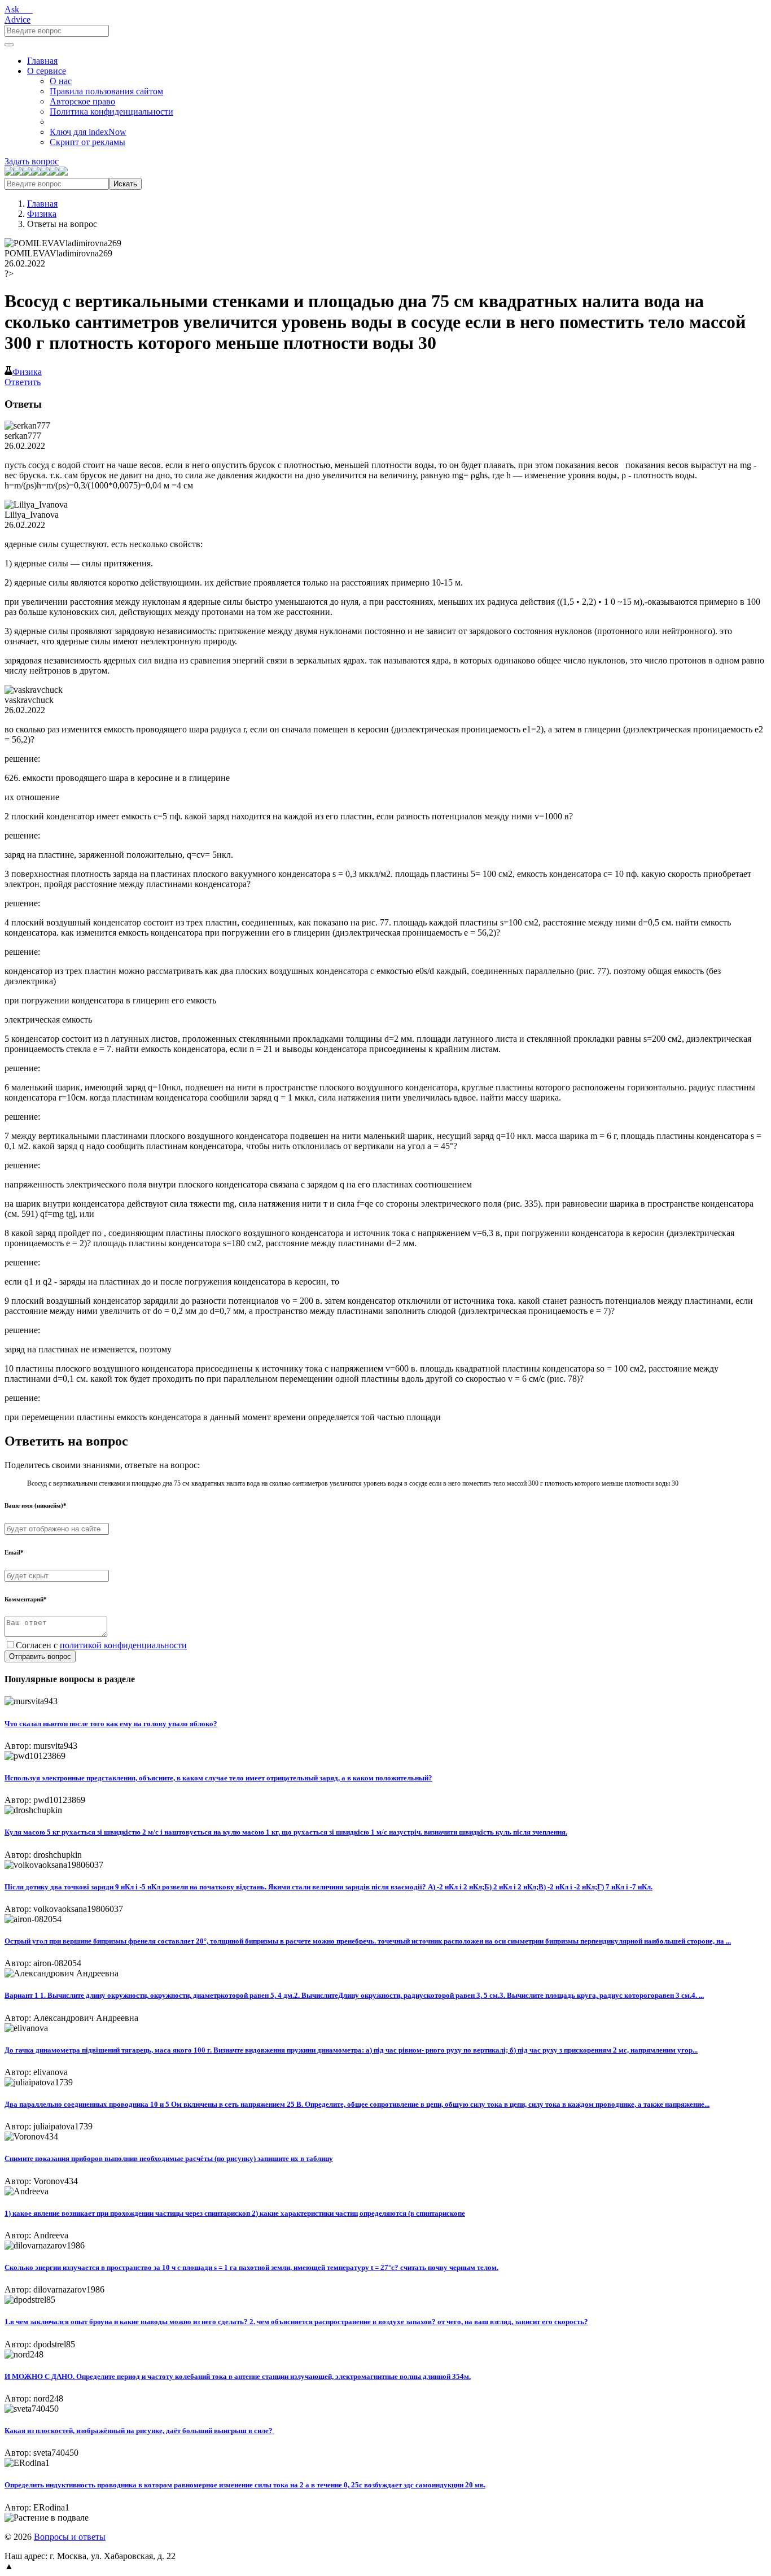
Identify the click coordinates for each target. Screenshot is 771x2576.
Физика (42, 214)
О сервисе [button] (47, 71)
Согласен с (101, 1645)
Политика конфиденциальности (111, 112)
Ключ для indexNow (88, 132)
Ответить (23, 382)
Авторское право (82, 101)
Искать (125, 184)
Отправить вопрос (40, 1656)
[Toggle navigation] (9, 45)
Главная (42, 61)
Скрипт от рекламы (87, 142)
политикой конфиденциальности (123, 1645)
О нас (61, 81)
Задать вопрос (32, 161)
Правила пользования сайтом (106, 91)
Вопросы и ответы (70, 2537)
